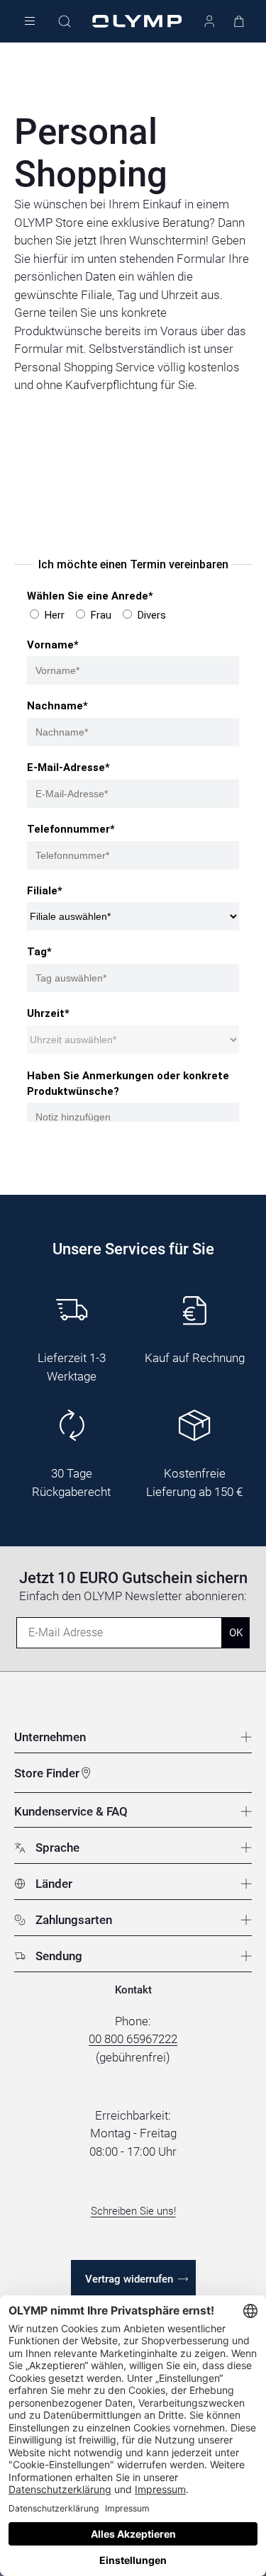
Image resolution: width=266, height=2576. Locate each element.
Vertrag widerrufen (129, 2279)
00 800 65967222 (133, 2039)
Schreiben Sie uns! (133, 2211)
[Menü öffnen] (30, 22)
